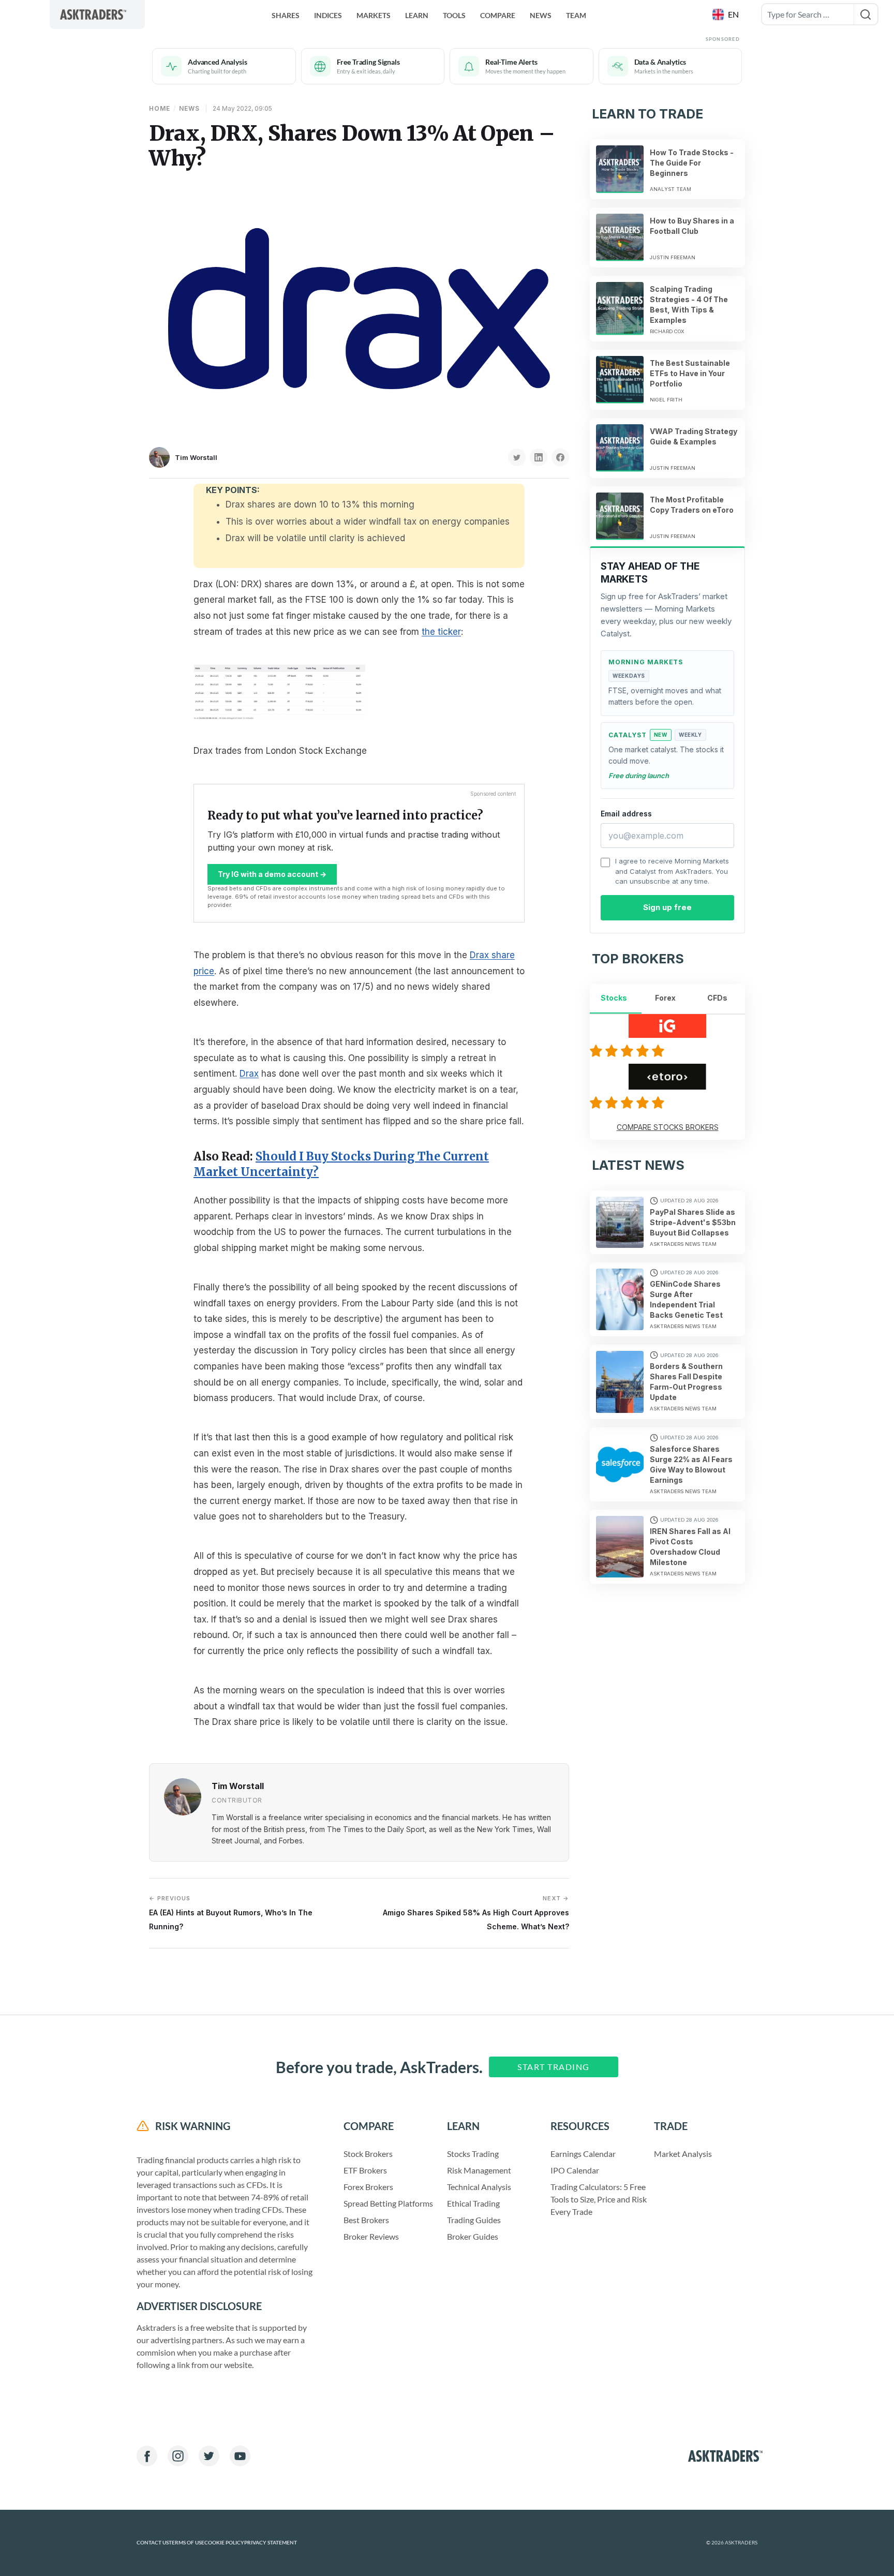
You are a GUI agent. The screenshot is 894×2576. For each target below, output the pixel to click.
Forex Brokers (368, 2187)
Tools (454, 15)
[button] (727, 14)
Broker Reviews (371, 2236)
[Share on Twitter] (517, 457)
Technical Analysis (479, 2187)
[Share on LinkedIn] (539, 457)
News (541, 15)
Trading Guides (474, 2220)
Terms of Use (187, 2543)
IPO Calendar (575, 2170)
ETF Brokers (365, 2170)
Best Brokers (366, 2220)
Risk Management (479, 2170)
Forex (665, 998)
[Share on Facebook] (560, 457)
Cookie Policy (224, 2543)
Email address (626, 814)
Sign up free (667, 907)
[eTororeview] (629, 1103)
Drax (249, 1074)
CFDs (717, 998)
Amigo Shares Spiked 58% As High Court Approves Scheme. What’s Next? (476, 1912)
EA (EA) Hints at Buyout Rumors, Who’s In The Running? (231, 1912)
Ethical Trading (473, 2203)
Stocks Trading (473, 2154)
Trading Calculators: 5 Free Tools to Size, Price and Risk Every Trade (599, 2199)
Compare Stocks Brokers (668, 1127)
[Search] (866, 14)
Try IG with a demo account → (272, 874)
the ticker (441, 632)
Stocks (614, 998)
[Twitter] (209, 2456)
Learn (417, 15)
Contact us (153, 2543)
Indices (328, 15)
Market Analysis (683, 2154)
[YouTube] (240, 2456)
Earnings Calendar (583, 2154)
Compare (498, 15)
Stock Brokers (368, 2154)
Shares (286, 15)
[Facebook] (147, 2456)
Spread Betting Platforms (388, 2203)
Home (160, 108)
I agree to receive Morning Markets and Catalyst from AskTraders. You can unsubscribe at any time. (672, 871)
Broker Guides (473, 2236)
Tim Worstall (196, 457)
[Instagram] (178, 2456)
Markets (374, 15)
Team (576, 15)
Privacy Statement (271, 2543)
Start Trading (554, 2067)
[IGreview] (629, 1051)
